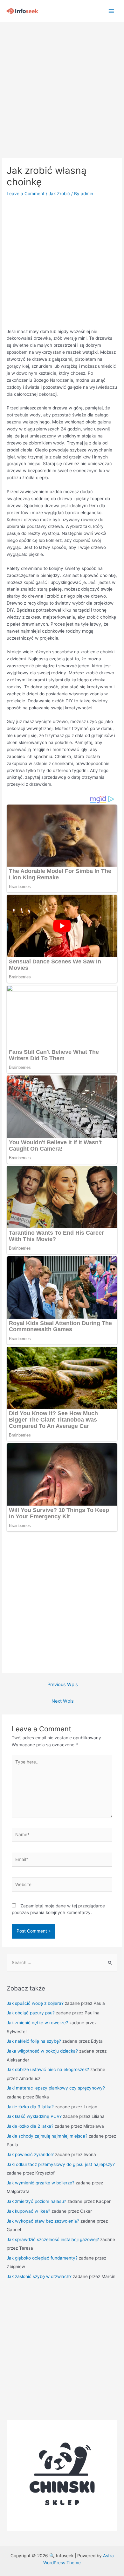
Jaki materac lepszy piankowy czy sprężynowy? (56, 2088)
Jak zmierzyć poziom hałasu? (36, 2201)
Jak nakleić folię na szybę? (34, 2041)
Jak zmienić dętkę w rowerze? (37, 2023)
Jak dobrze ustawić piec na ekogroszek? (48, 2069)
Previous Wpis (63, 1685)
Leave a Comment (26, 194)
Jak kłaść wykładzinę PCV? (34, 2116)
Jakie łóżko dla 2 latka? (30, 2126)
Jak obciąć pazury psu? (31, 2013)
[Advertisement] (62, 87)
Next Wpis (63, 1701)
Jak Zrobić (59, 194)
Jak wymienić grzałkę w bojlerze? (41, 2183)
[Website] (62, 1886)
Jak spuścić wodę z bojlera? (35, 2003)
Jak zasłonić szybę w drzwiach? (39, 2276)
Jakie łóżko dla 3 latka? (30, 2107)
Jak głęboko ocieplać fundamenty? (42, 2258)
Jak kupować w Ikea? (28, 2211)
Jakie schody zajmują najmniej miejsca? (47, 2136)
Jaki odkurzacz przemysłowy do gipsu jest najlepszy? (61, 2164)
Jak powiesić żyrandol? (30, 2154)
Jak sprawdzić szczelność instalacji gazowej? (53, 2239)
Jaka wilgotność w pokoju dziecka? (42, 2051)
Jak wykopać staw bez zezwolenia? (43, 2221)
